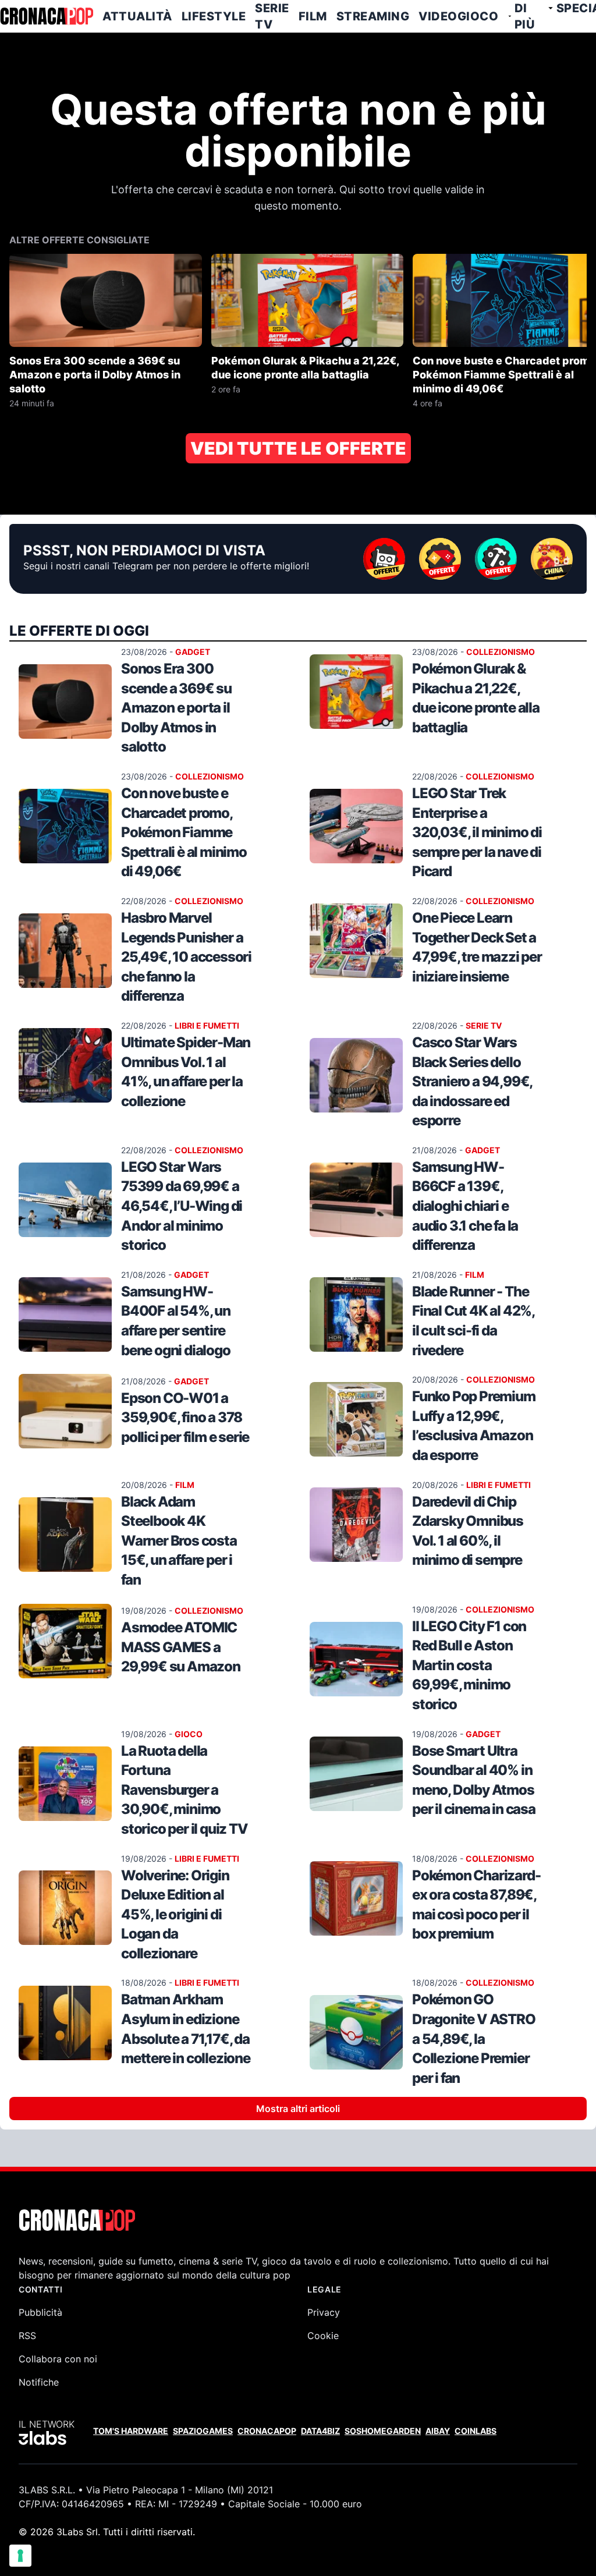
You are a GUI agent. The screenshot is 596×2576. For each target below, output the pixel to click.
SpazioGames (203, 2431)
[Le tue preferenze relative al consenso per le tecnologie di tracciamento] (20, 2556)
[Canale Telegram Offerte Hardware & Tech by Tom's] (384, 559)
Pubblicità (40, 2312)
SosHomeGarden (383, 2431)
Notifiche (39, 2382)
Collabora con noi (58, 2359)
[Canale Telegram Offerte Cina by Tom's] (552, 559)
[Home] (47, 16)
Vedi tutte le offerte (298, 448)
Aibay (438, 2431)
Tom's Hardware (131, 2431)
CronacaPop (267, 2431)
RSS (27, 2336)
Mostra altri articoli (298, 2109)
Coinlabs (476, 2431)
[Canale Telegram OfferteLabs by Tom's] (496, 559)
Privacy (324, 2312)
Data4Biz (320, 2431)
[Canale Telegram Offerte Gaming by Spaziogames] (440, 559)
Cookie (323, 2336)
